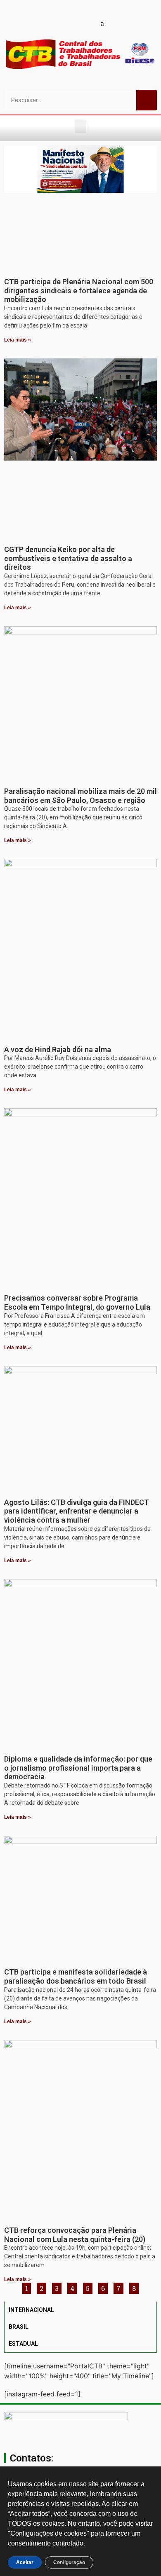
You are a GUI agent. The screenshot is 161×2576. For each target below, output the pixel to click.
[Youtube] (59, 23)
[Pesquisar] (147, 100)
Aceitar (25, 2562)
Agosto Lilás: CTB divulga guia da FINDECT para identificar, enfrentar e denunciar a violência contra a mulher (77, 1511)
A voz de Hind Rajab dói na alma (58, 1049)
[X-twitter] (117, 23)
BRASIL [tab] (19, 2327)
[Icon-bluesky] (102, 23)
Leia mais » (18, 340)
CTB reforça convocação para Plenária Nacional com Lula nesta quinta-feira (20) (75, 2235)
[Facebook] (45, 23)
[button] (80, 126)
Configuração (69, 2562)
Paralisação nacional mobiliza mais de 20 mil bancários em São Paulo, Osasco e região (80, 796)
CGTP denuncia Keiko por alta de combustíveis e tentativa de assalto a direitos (68, 558)
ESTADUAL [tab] (23, 2344)
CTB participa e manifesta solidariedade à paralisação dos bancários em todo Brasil (76, 1976)
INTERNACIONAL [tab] (31, 2310)
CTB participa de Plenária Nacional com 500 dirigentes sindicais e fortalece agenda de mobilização (79, 290)
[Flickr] (88, 23)
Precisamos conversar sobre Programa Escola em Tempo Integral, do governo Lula (77, 1302)
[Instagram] (73, 23)
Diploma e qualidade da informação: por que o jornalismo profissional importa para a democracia (78, 1768)
